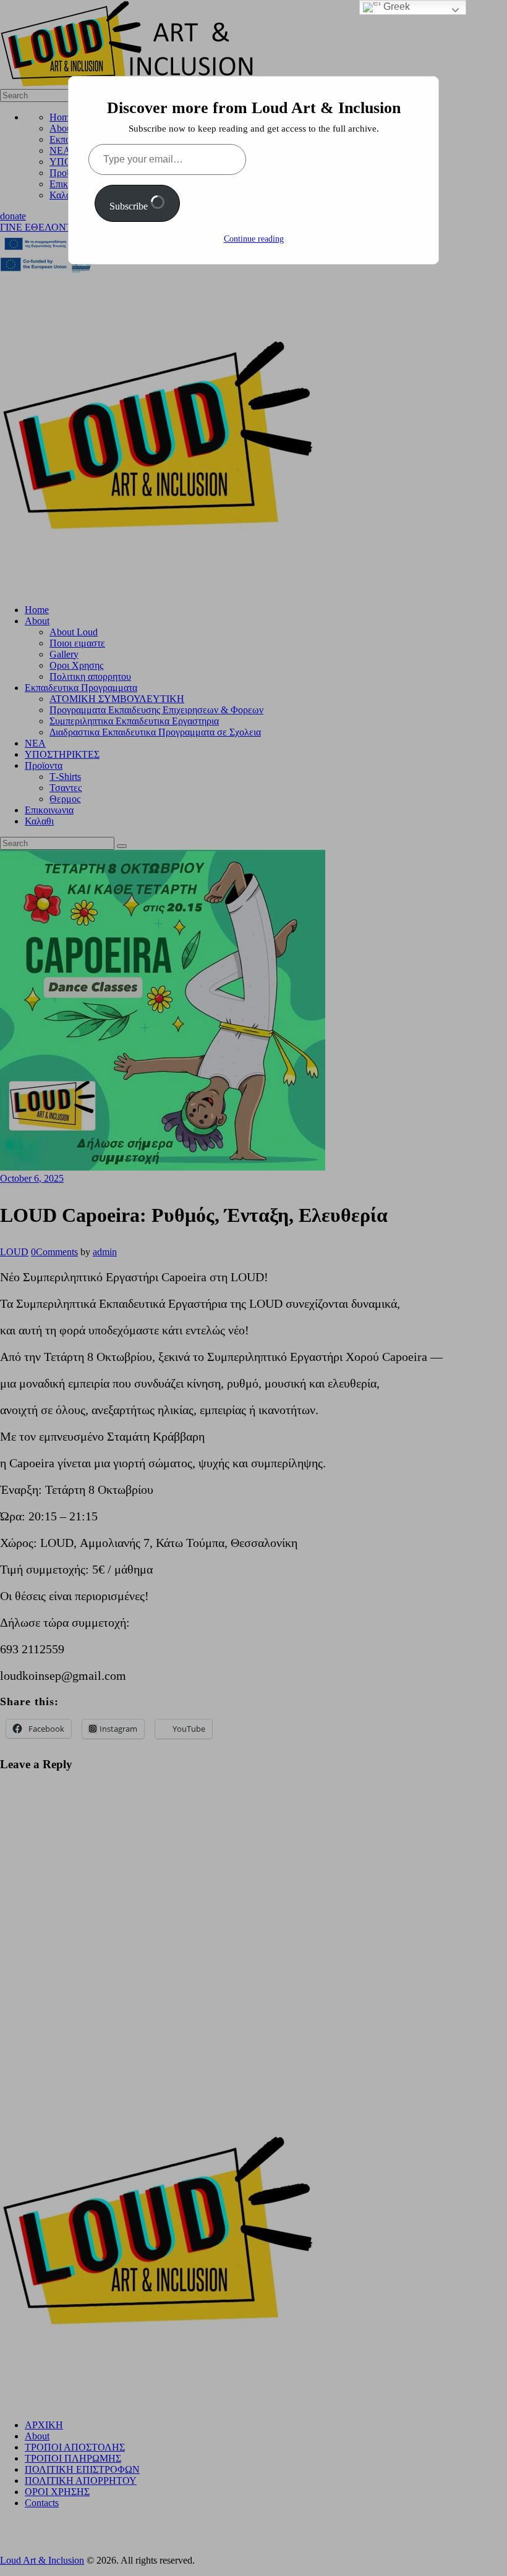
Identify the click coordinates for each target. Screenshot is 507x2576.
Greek (395, 6)
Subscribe (130, 206)
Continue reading (254, 239)
